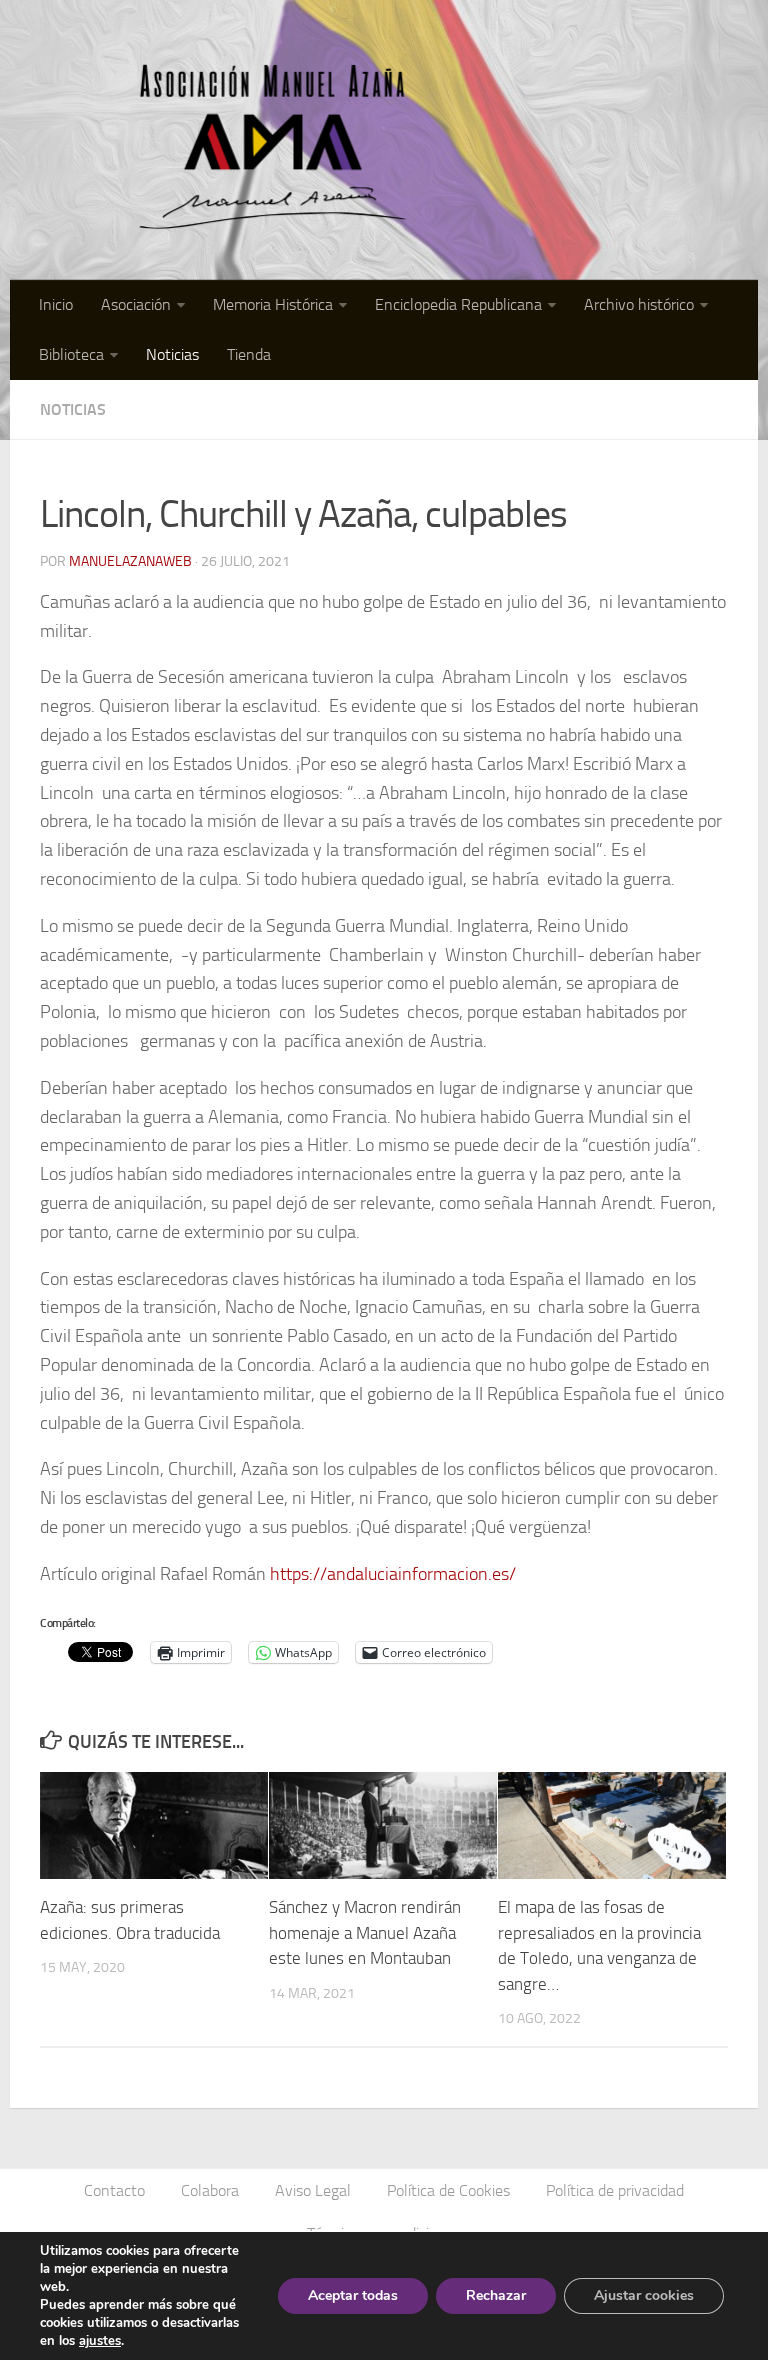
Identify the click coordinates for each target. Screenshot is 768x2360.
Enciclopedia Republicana (458, 304)
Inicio (56, 304)
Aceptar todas (353, 2295)
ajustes (100, 2341)
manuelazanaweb (130, 561)
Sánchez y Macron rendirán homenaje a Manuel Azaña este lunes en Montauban (365, 1932)
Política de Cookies (448, 2190)
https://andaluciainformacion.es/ (393, 1574)
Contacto (114, 2190)
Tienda (249, 354)
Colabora (210, 2190)
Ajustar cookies (644, 2295)
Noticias (172, 354)
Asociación (136, 304)
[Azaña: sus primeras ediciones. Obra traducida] (154, 1825)
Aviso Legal (313, 2190)
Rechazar (496, 2295)
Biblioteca (71, 354)
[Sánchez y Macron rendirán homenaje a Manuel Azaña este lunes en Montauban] (383, 1825)
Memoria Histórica (273, 304)
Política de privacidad (615, 2190)
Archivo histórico (639, 304)
